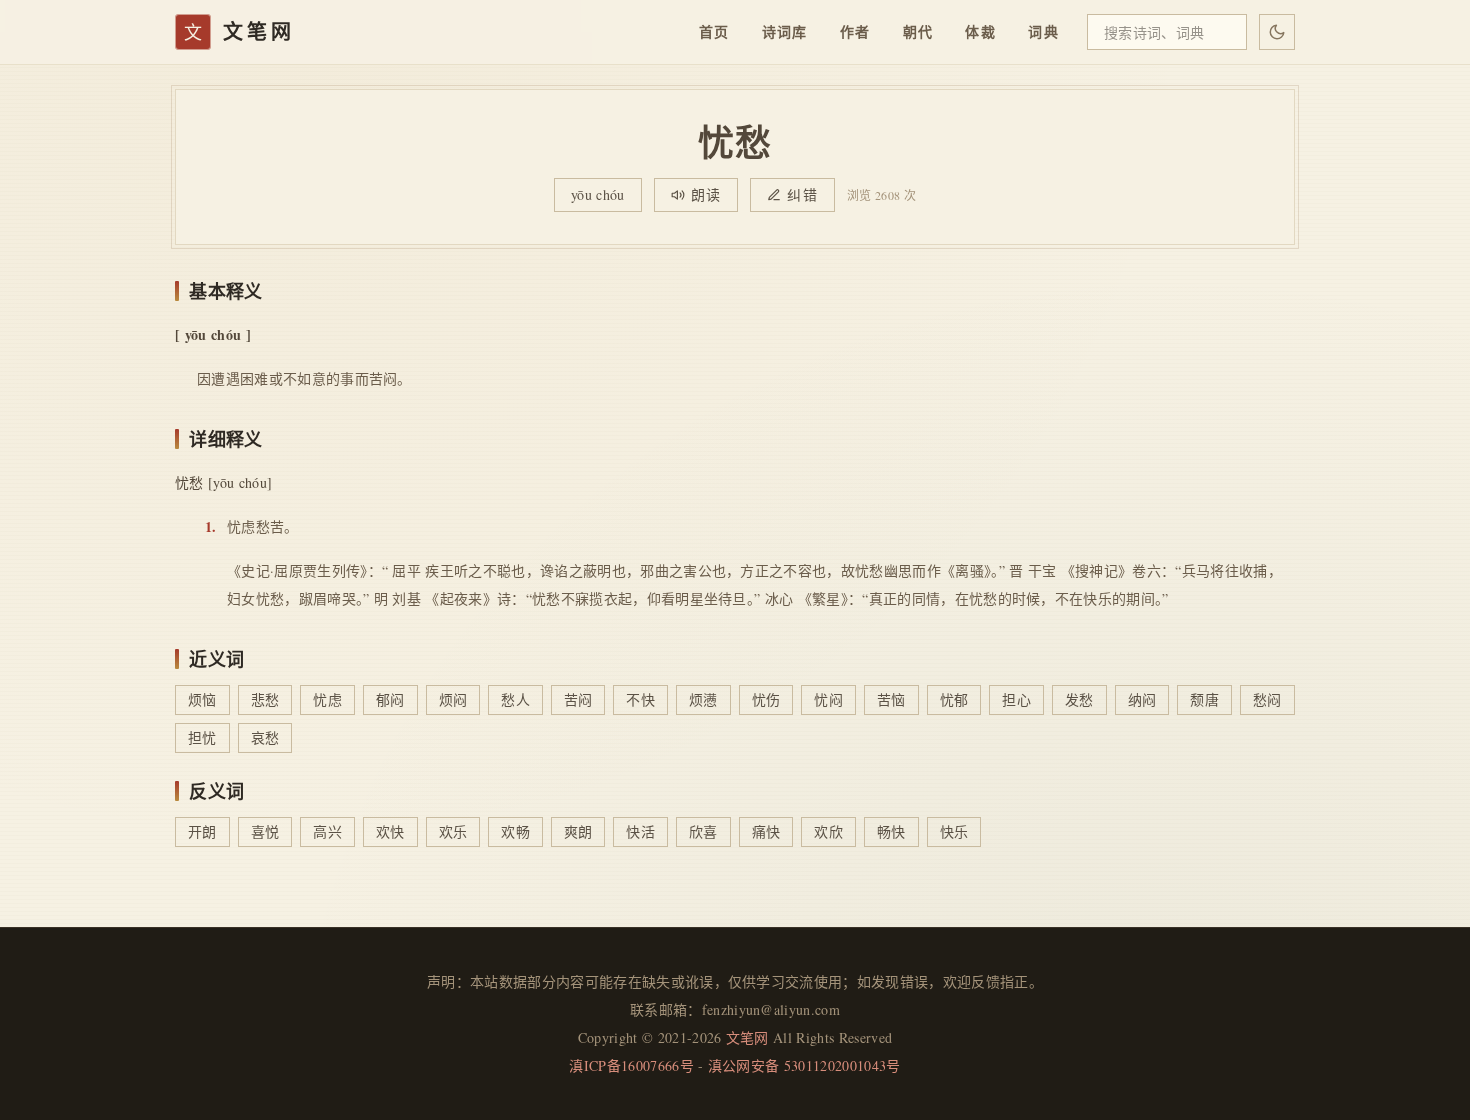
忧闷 (828, 699)
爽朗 (578, 831)
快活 (640, 831)
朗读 (706, 194)
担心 (1016, 699)
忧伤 (766, 699)
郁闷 (390, 699)
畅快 (891, 831)
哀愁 (265, 737)
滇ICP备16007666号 (631, 1065)
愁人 (515, 699)
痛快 (766, 831)
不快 (640, 699)
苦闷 (578, 699)
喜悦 (265, 831)
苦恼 (891, 699)
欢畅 (515, 831)
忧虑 (327, 699)
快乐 (954, 831)
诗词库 (785, 31)
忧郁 (954, 699)
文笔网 (747, 1037)
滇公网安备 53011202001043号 (804, 1065)
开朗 (202, 831)
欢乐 (453, 831)
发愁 (1079, 699)
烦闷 (453, 699)
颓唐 (1204, 699)
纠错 (802, 194)
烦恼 (202, 699)
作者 (855, 31)
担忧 (202, 737)
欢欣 (828, 831)
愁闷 (1267, 699)
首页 (714, 31)
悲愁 (265, 699)
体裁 (980, 31)
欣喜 (703, 831)
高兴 (327, 831)
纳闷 (1142, 699)
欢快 (390, 831)
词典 (1043, 31)
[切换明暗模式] (1277, 32)
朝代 (918, 31)
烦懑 (703, 699)
